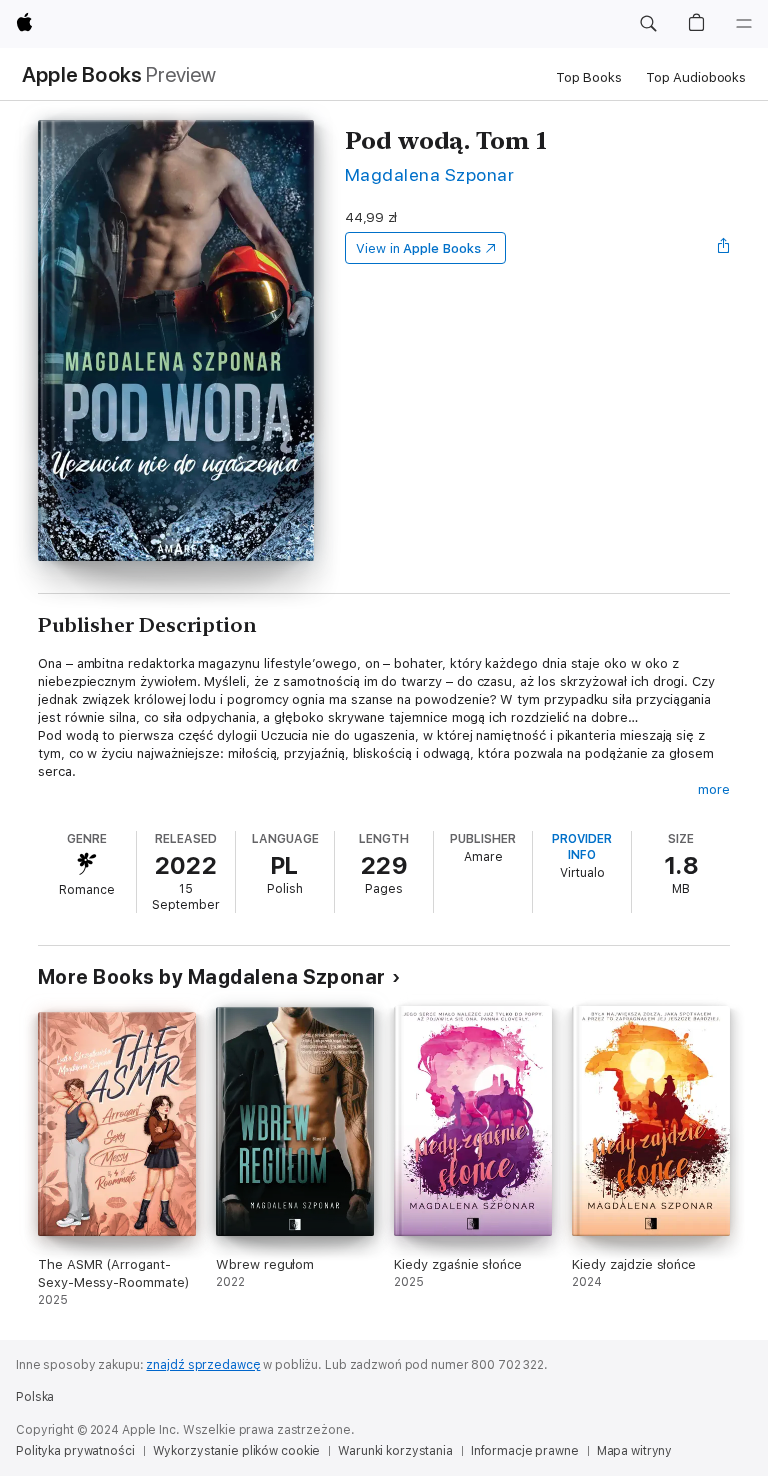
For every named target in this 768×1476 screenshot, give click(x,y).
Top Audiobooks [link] (696, 77)
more (714, 789)
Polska (35, 1397)
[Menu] (744, 24)
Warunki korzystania (395, 1451)
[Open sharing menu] (724, 248)
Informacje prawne (525, 1451)
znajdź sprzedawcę (203, 1365)
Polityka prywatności (75, 1451)
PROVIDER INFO (582, 847)
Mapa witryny (635, 1451)
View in (418, 248)
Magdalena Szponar (429, 174)
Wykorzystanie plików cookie (237, 1451)
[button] (648, 24)
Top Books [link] (589, 77)
